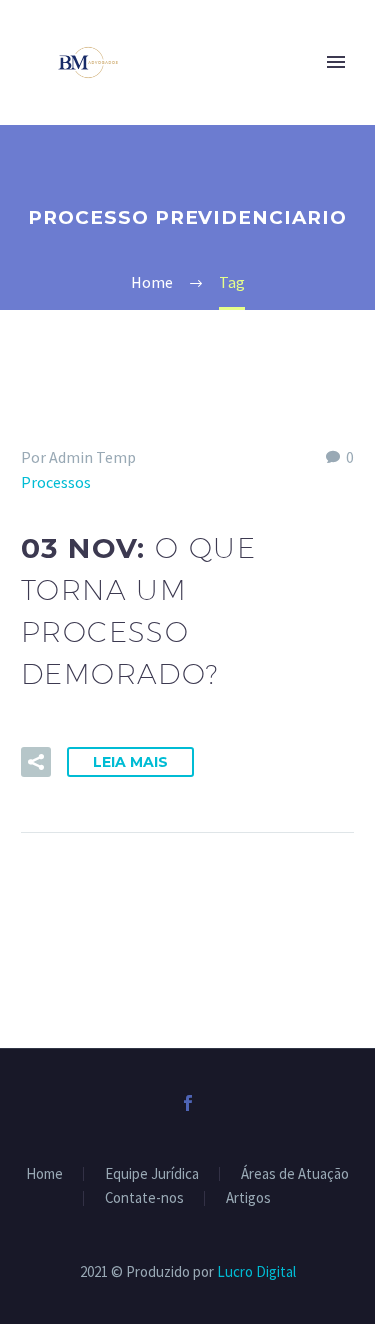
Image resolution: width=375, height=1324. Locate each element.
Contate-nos (144, 1198)
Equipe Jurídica (152, 1174)
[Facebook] (188, 1103)
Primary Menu (336, 62)
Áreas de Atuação (295, 1174)
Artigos (248, 1198)
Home (44, 1174)
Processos (56, 482)
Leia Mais (130, 762)
